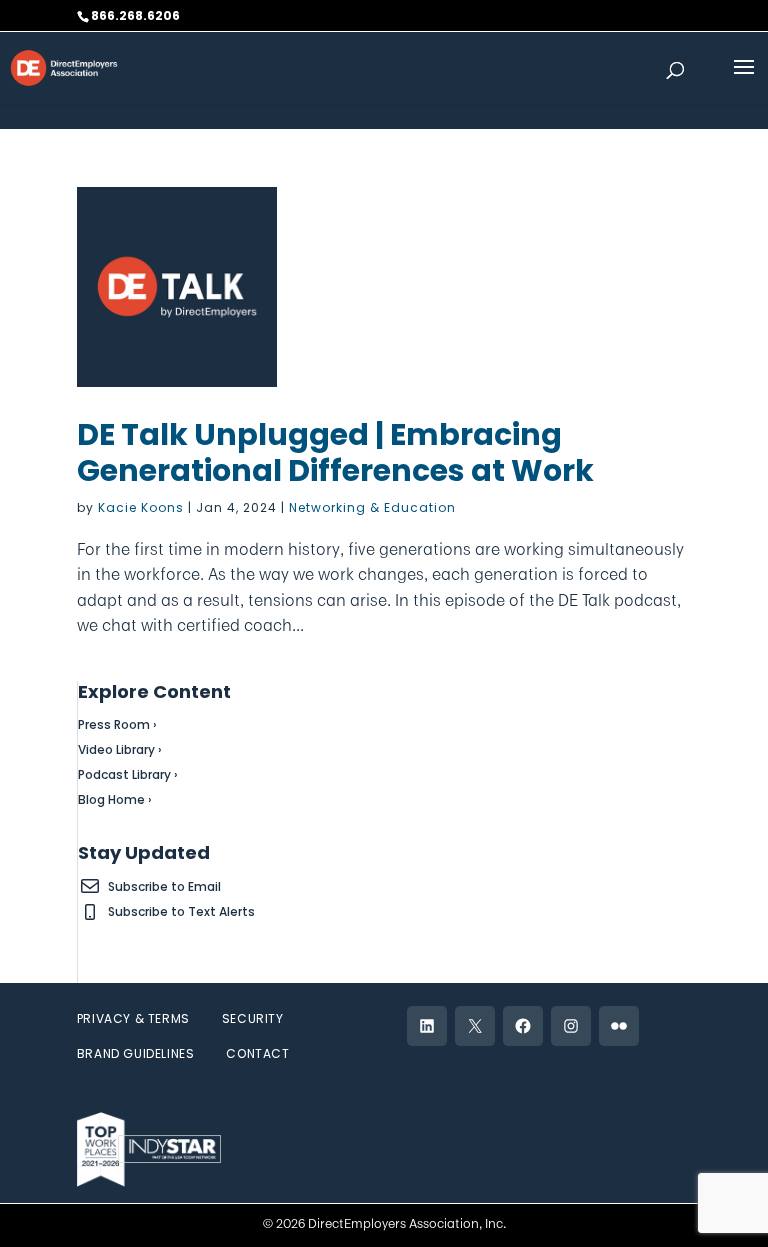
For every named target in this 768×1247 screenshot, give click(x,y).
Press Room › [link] (117, 724)
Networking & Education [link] (372, 507)
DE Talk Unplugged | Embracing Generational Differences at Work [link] (335, 452)
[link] (64, 66)
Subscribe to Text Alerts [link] (181, 911)
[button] (744, 80)
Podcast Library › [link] (128, 774)
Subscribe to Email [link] (164, 886)
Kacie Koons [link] (141, 507)
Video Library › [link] (120, 749)
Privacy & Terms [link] (133, 1018)
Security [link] (253, 1018)
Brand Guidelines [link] (136, 1053)
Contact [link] (257, 1053)
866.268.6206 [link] (135, 15)
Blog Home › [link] (115, 799)
